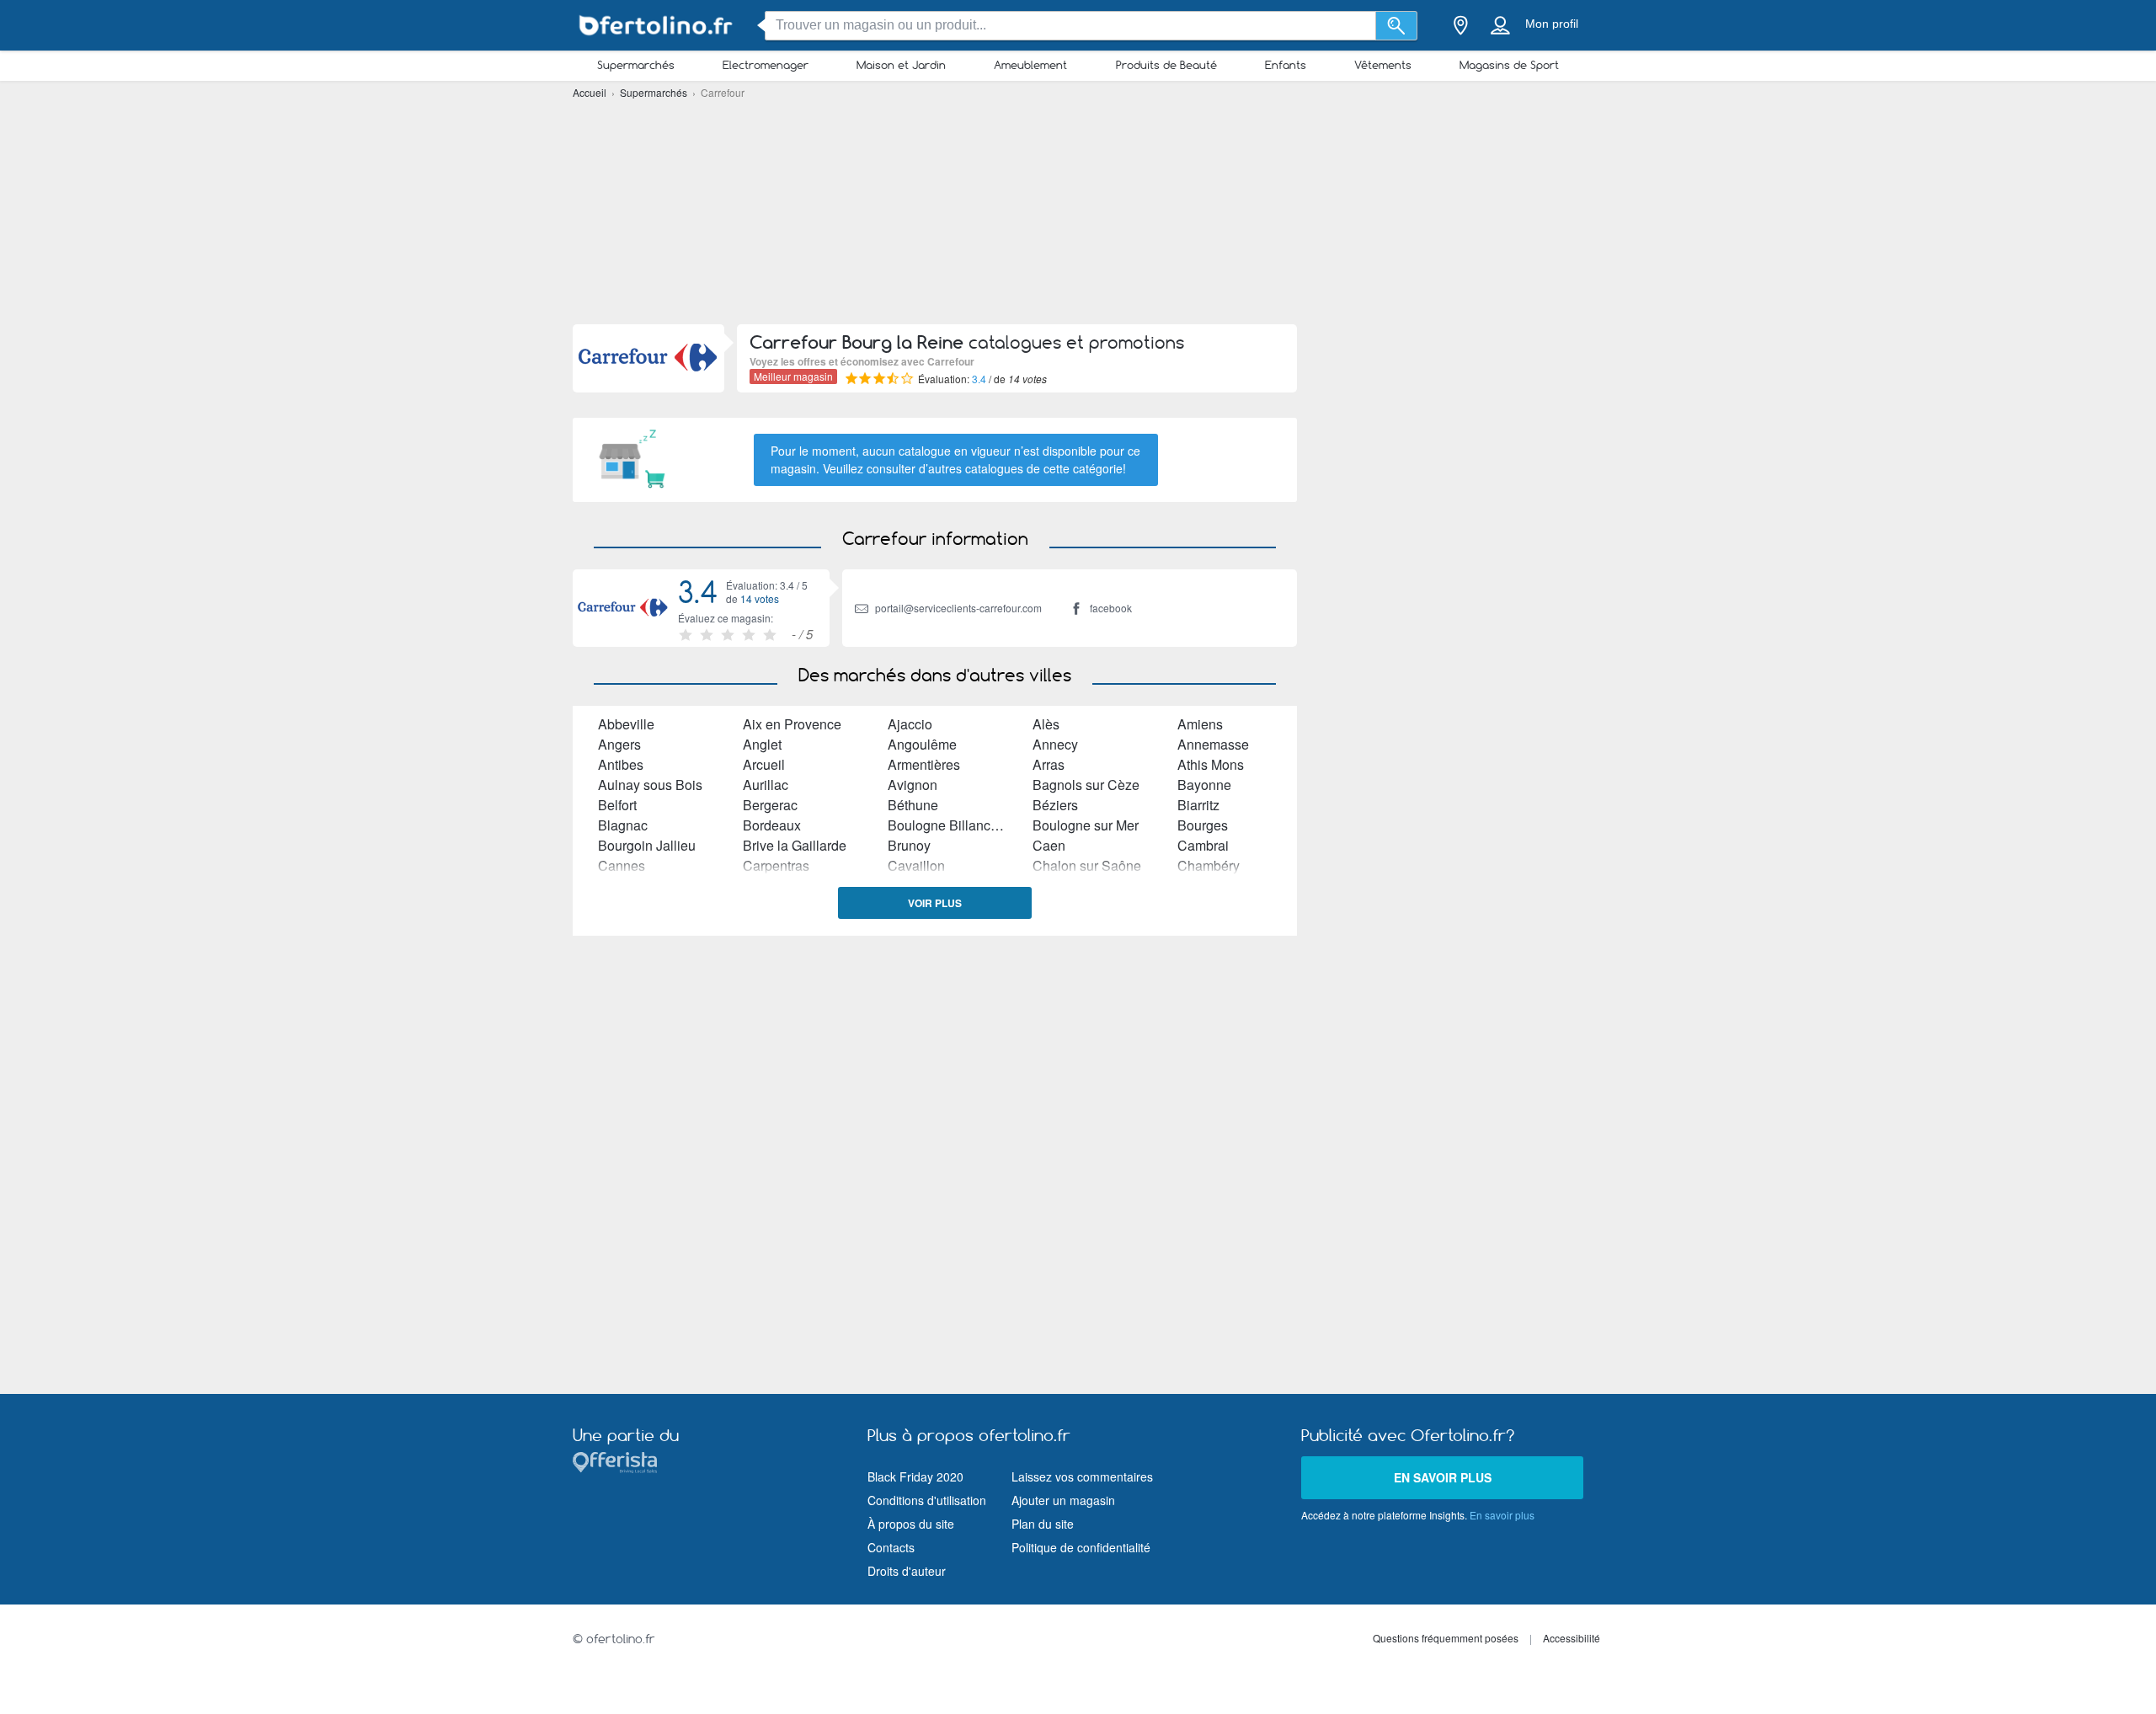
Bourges (1203, 825)
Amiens (1200, 724)
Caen (1049, 845)
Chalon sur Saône (1087, 865)
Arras (1049, 764)
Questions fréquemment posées (1446, 1638)
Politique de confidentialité (1081, 1547)
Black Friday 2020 (915, 1476)
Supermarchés (636, 65)
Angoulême (922, 744)
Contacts (891, 1547)
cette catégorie (1083, 468)
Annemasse (1213, 744)
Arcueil (764, 764)
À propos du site (911, 1524)
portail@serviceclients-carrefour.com (958, 608)
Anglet (762, 744)
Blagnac (623, 825)
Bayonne (1204, 785)
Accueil (591, 92)
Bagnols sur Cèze (1086, 785)
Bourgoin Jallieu (647, 845)
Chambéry (1209, 865)
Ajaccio (910, 724)
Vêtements (1383, 65)
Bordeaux (772, 825)
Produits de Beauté (1166, 65)
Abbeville (626, 724)
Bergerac (770, 805)
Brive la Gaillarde (795, 845)
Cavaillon (916, 865)
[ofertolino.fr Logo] (657, 26)
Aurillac (766, 785)
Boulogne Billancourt (950, 825)
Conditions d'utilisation (927, 1500)
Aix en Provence (792, 724)
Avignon (913, 785)
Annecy (1055, 744)
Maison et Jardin (901, 65)
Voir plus (935, 903)
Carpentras (776, 865)
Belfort (617, 805)
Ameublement (1030, 65)
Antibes (621, 764)
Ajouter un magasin (1063, 1500)
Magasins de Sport (1509, 65)
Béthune (913, 805)
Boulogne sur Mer (1086, 825)
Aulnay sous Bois (650, 785)
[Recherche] (1397, 26)
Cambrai (1203, 845)
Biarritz (1198, 805)
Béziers (1055, 805)
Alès (1046, 724)
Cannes (622, 865)
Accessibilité (1572, 1638)
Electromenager (766, 65)
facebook (1111, 608)
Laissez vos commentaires (1082, 1476)
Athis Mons (1211, 764)
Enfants (1286, 65)
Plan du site (1043, 1524)
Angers (619, 744)
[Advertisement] (1078, 211)
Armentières (924, 764)
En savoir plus (1443, 1477)
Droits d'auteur (907, 1571)
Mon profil (1552, 24)
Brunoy (909, 845)
